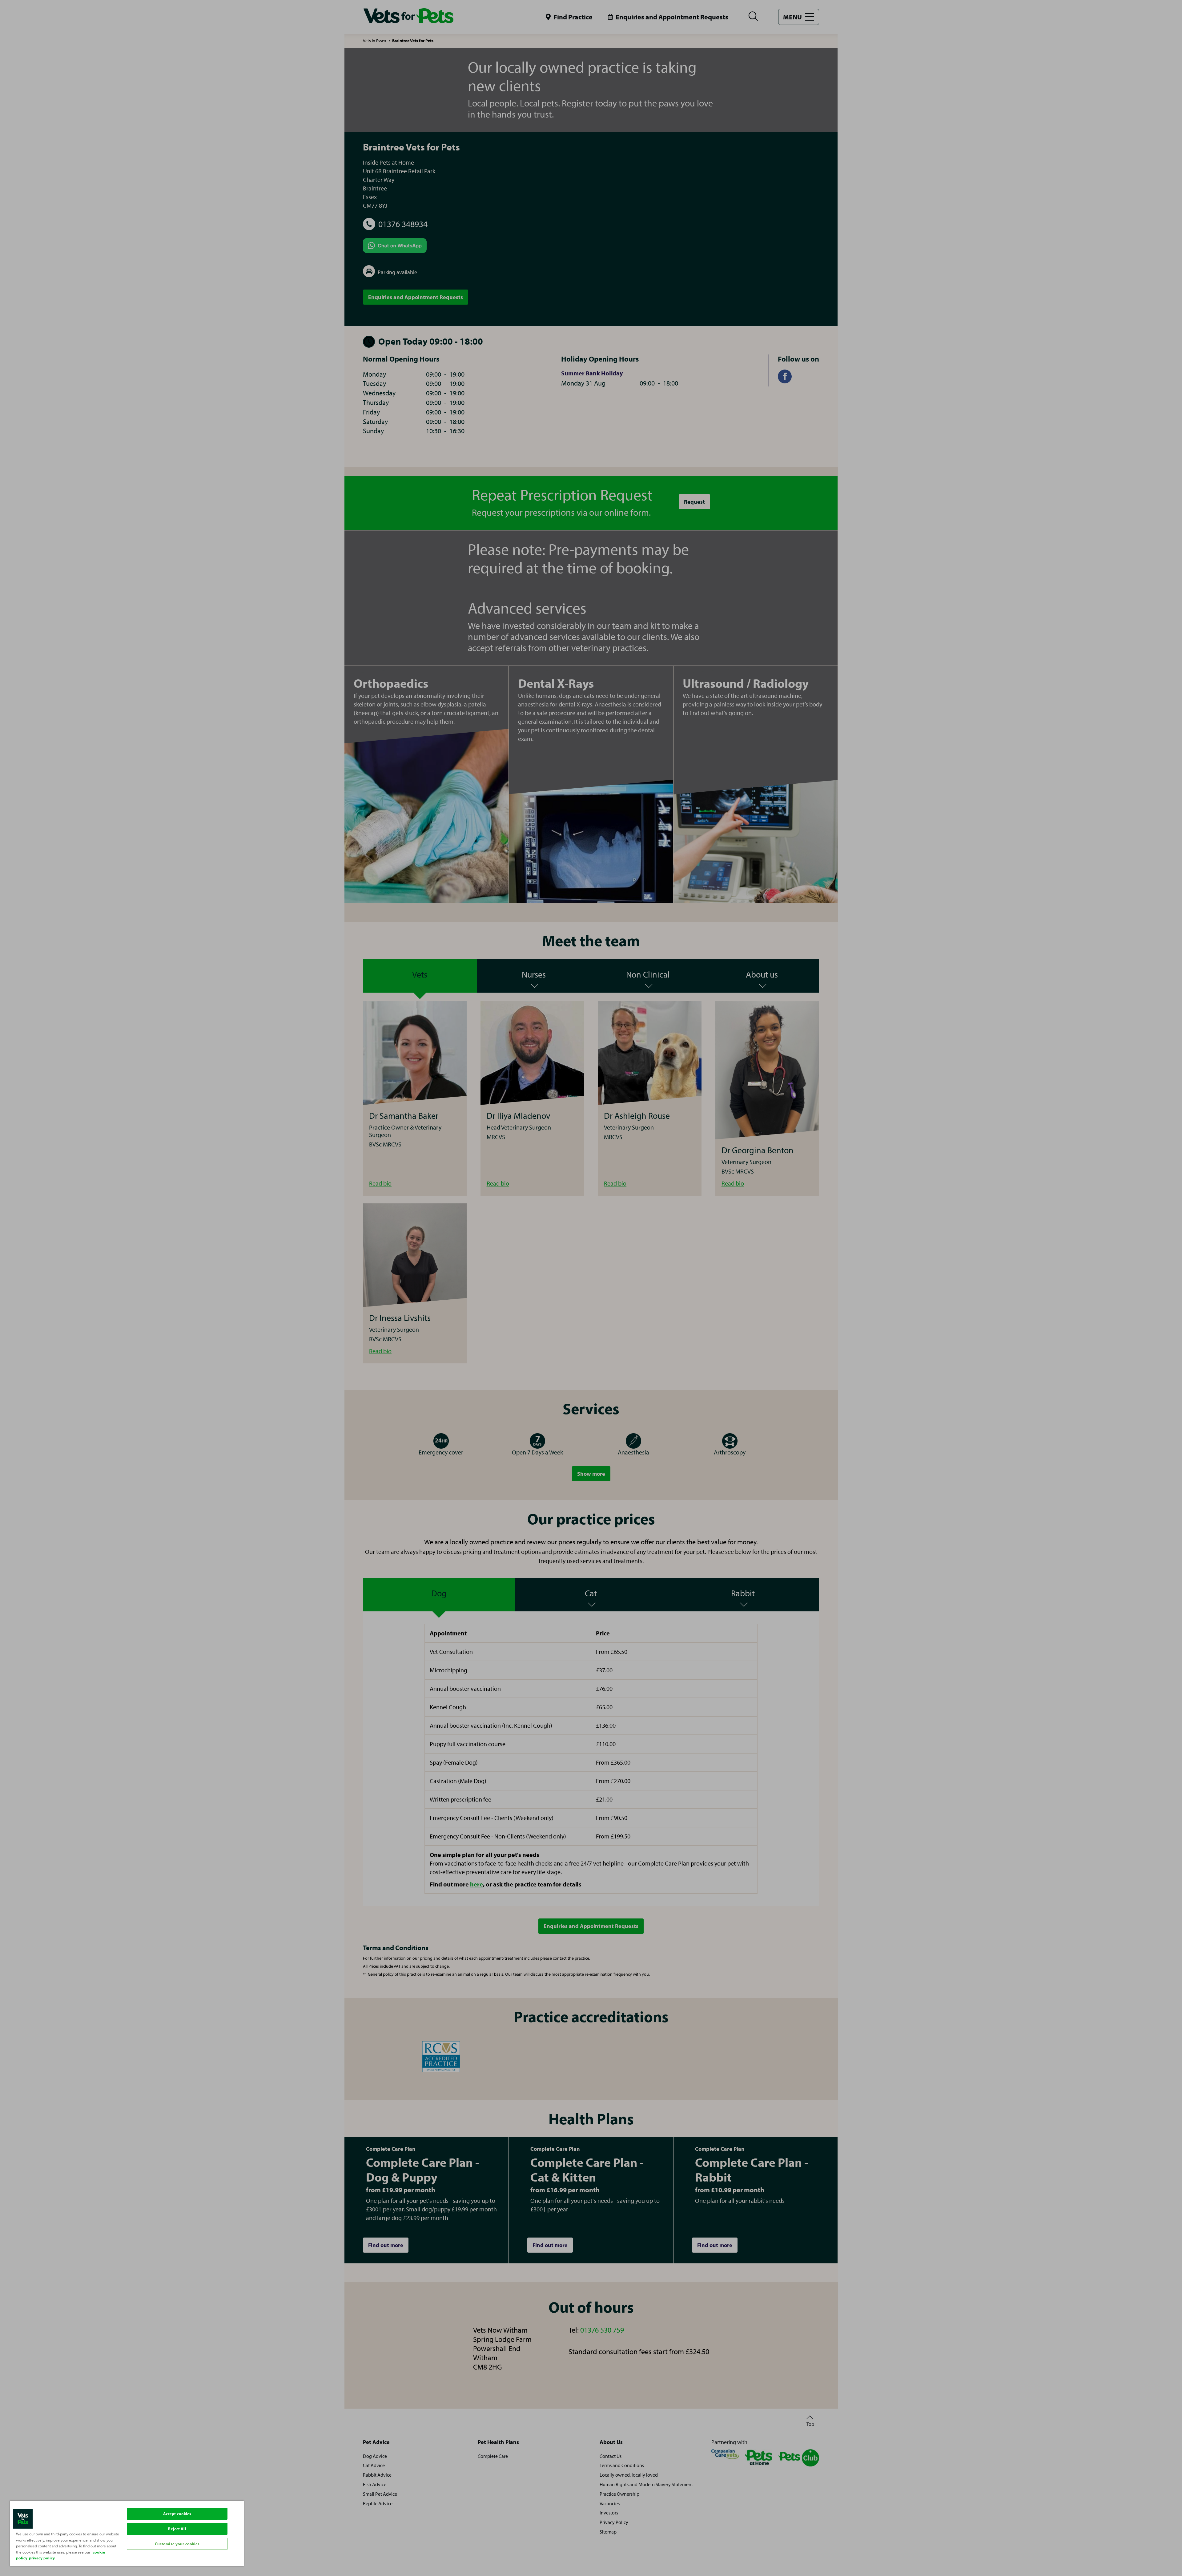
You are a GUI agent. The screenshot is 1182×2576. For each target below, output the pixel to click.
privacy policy (42, 2558)
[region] (127, 2533)
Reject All (177, 2529)
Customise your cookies (177, 2544)
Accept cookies (177, 2514)
